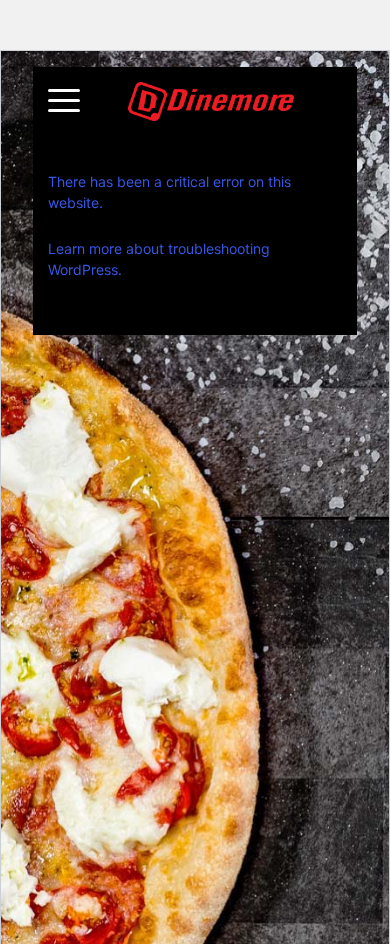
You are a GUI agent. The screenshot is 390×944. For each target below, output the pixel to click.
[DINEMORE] (211, 101)
